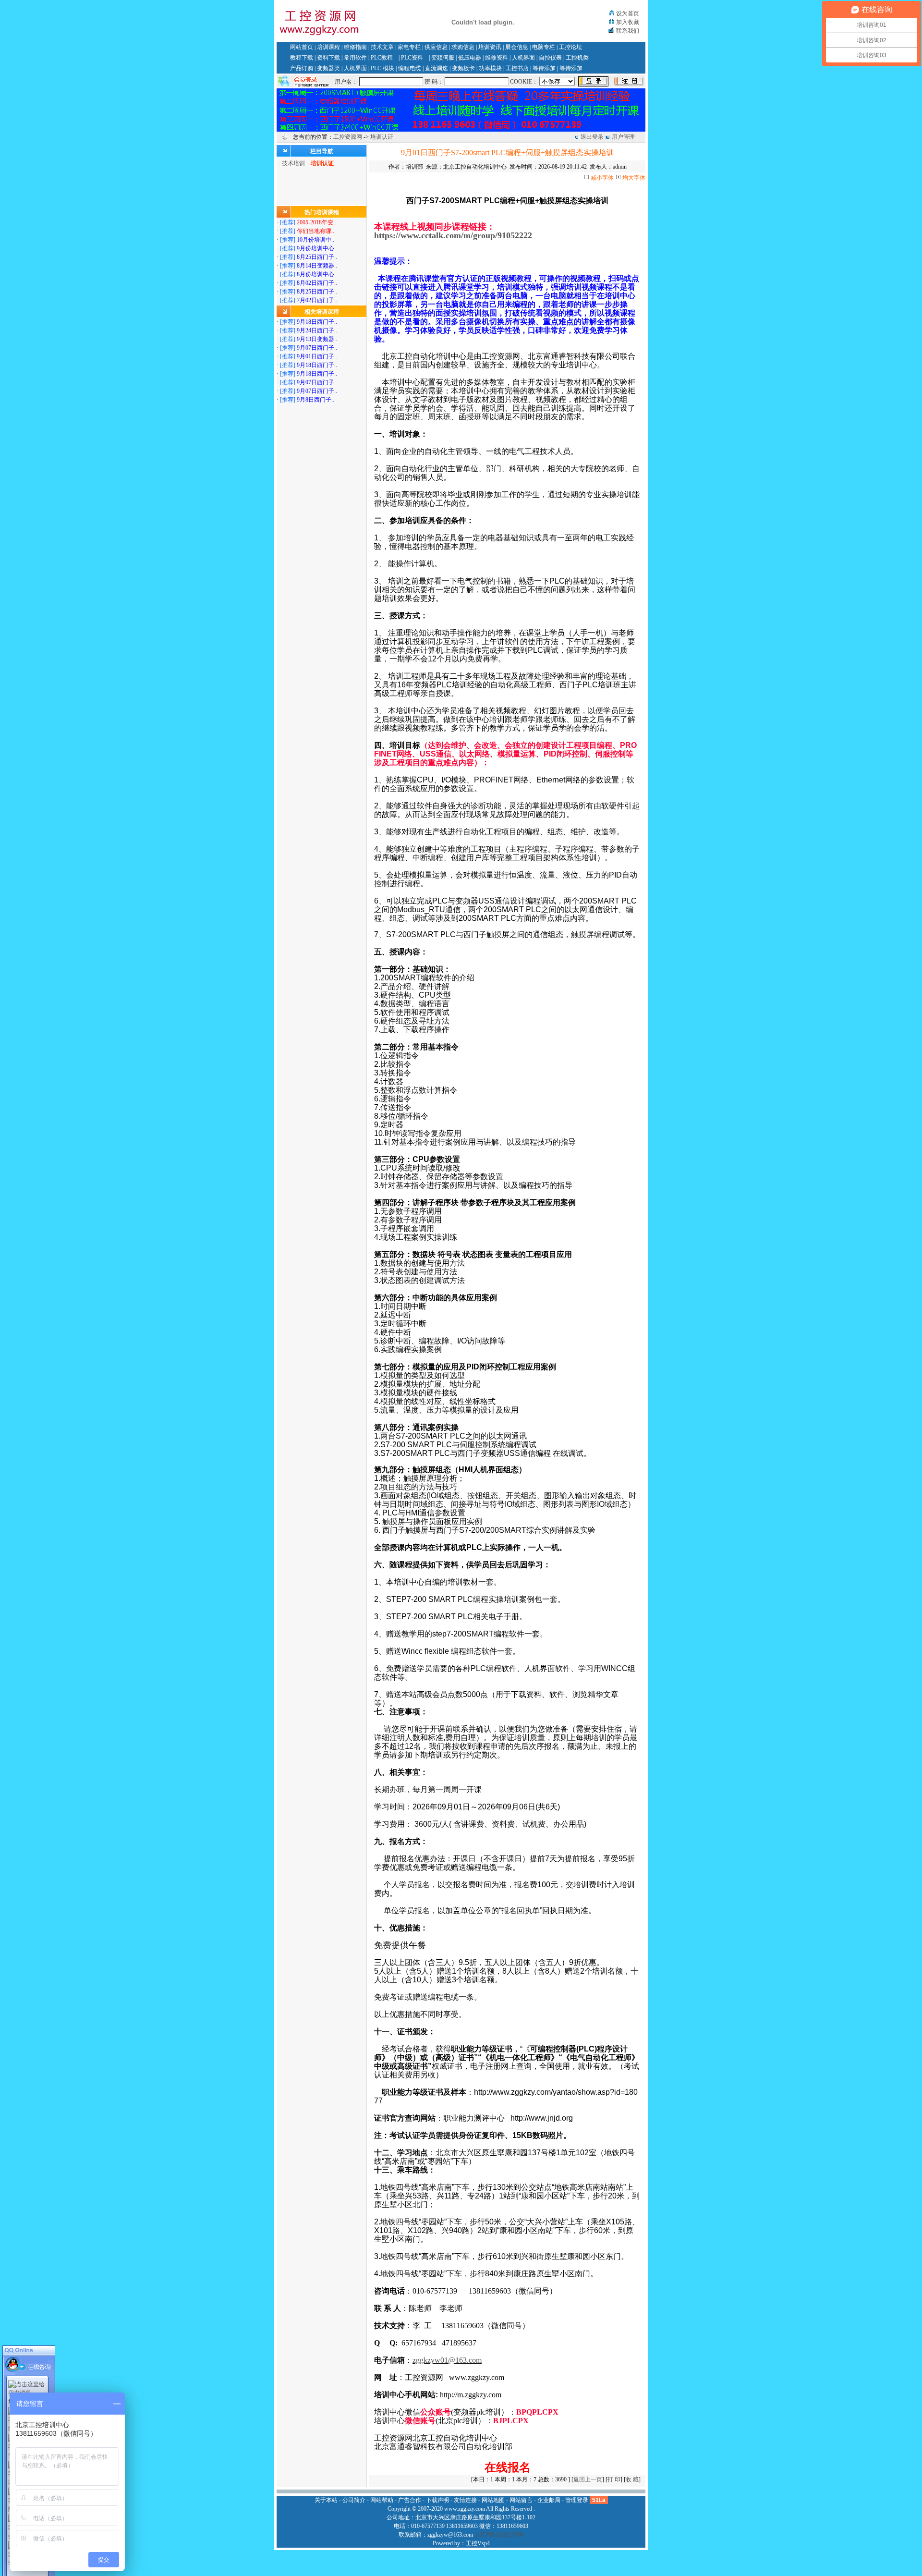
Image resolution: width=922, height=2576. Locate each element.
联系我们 (628, 31)
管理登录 (577, 2500)
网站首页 (302, 47)
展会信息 (517, 47)
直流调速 (437, 68)
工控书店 (517, 68)
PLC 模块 (382, 68)
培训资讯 (490, 47)
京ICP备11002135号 (499, 2535)
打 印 (614, 2479)
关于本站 (326, 2500)
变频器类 (328, 68)
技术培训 (293, 163)
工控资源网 (348, 137)
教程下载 (302, 58)
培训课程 (328, 47)
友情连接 (465, 2500)
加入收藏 (628, 22)
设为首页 (628, 13)
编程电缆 (410, 68)
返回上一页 (588, 2479)
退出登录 (592, 137)
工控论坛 (570, 47)
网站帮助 (382, 2500)
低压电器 (470, 58)
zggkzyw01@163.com (447, 2360)
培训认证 (382, 137)
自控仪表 (550, 58)
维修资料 (497, 58)
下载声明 (437, 2500)
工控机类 (577, 58)
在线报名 (508, 2467)
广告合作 (410, 2500)
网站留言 (521, 2500)
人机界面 (523, 58)
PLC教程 (382, 58)
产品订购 (302, 68)
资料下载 (328, 58)
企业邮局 (549, 2500)
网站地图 (493, 2500)
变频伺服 (443, 58)
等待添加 (544, 68)
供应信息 (436, 47)
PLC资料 (412, 58)
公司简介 (354, 2500)
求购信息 (463, 47)
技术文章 (382, 47)
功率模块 (490, 68)
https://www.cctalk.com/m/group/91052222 (453, 235)
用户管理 (623, 137)
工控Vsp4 (478, 2543)
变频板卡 (463, 68)
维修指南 (355, 47)
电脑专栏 (544, 47)
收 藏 (632, 2479)
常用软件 (355, 58)
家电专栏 (409, 47)
